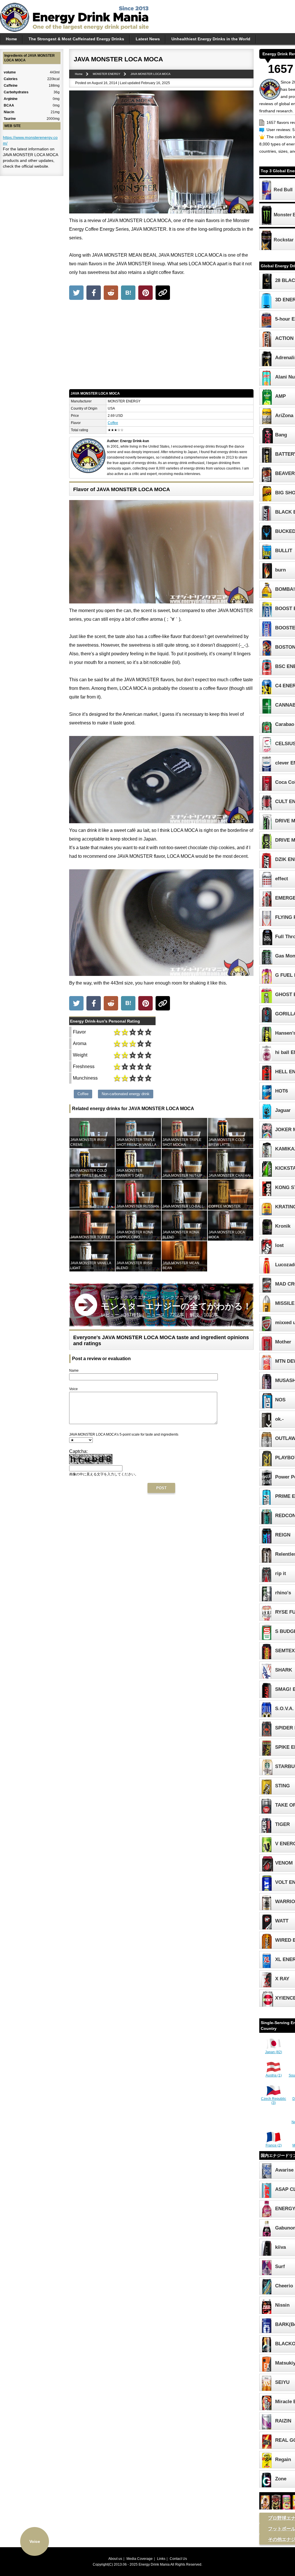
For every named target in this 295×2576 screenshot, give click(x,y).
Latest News (148, 39)
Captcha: (78, 1451)
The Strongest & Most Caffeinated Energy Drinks (76, 39)
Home (11, 39)
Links (161, 2559)
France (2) (274, 2145)
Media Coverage (140, 2559)
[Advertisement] (161, 346)
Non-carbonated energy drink (126, 1094)
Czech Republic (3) (274, 2101)
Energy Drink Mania (154, 2564)
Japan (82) (274, 2052)
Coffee (113, 423)
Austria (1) (274, 2075)
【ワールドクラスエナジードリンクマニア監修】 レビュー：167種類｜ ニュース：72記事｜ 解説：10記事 (176, 1306)
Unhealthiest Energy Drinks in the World (211, 39)
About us (115, 2559)
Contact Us (178, 2559)
